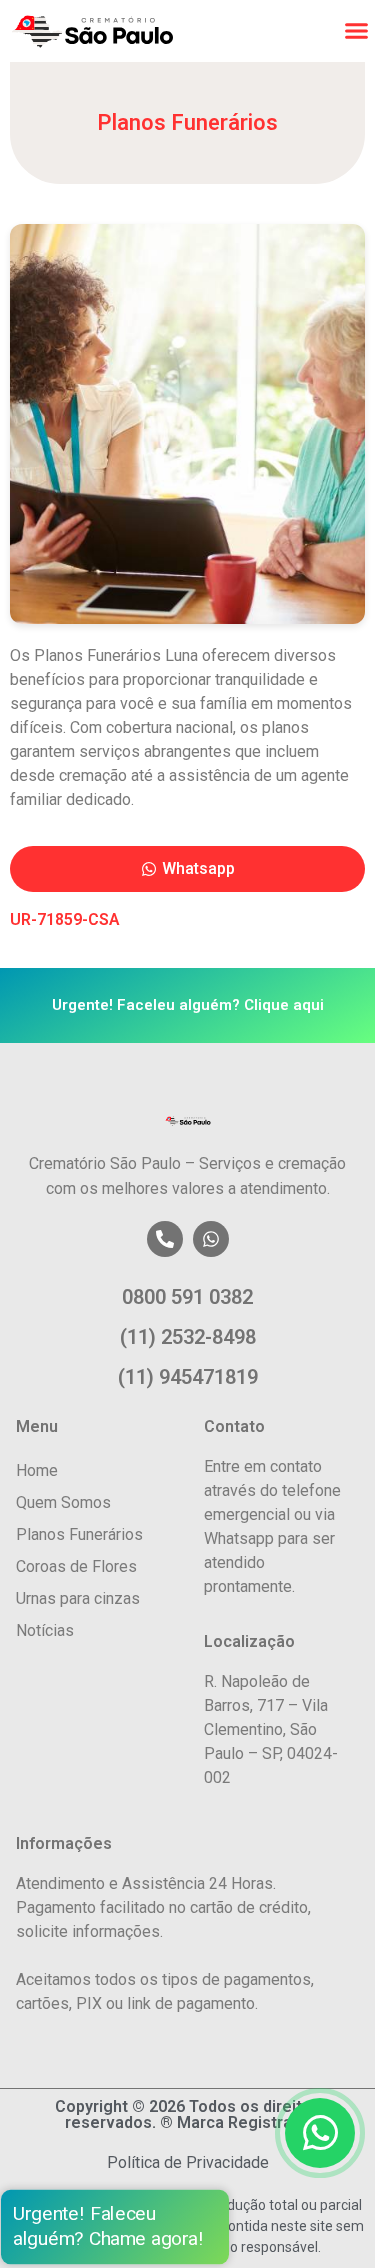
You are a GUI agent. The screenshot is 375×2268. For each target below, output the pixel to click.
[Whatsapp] (211, 1239)
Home (37, 1470)
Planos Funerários (79, 1534)
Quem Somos (63, 1502)
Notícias (45, 1630)
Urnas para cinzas (78, 1598)
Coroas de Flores (76, 1566)
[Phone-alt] (165, 1239)
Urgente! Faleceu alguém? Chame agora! (108, 2227)
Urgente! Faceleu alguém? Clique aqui (188, 1005)
